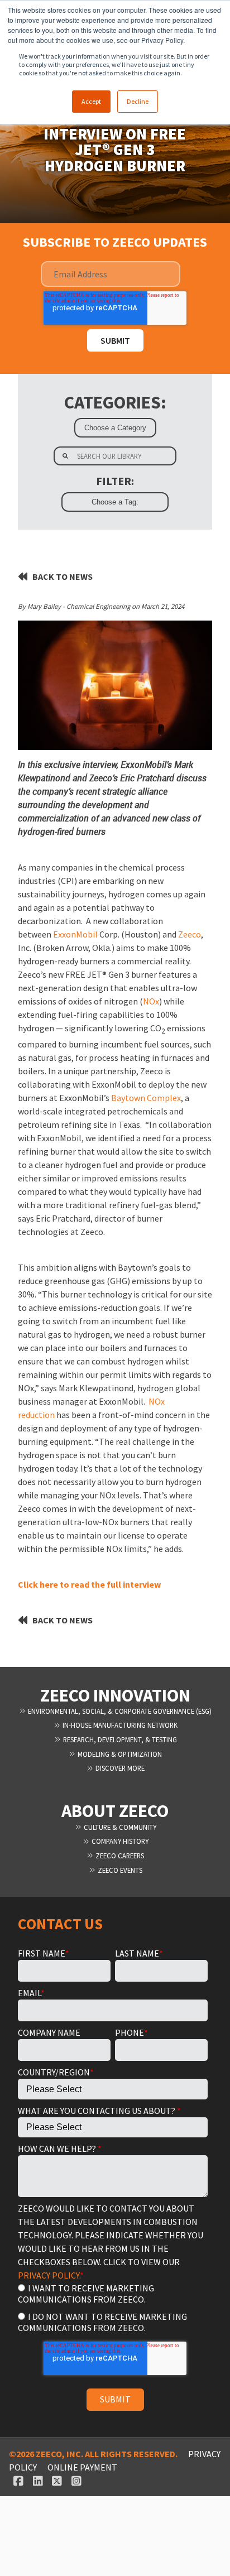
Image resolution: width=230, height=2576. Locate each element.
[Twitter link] (57, 2481)
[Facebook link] (19, 2481)
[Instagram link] (77, 2481)
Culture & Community (119, 1827)
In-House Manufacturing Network (119, 1725)
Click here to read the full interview (89, 1584)
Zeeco (190, 934)
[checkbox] (113, 2307)
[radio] (113, 2293)
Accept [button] (91, 101)
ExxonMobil (75, 934)
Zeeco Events (119, 1870)
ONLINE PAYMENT (82, 2467)
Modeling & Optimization (119, 1754)
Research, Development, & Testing (119, 1739)
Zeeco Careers (119, 1856)
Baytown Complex (146, 1098)
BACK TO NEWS (63, 576)
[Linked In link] (38, 2481)
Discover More (119, 1768)
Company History (119, 1841)
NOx (151, 1001)
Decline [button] (138, 101)
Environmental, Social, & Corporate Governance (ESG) (119, 1711)
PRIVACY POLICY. (49, 2275)
